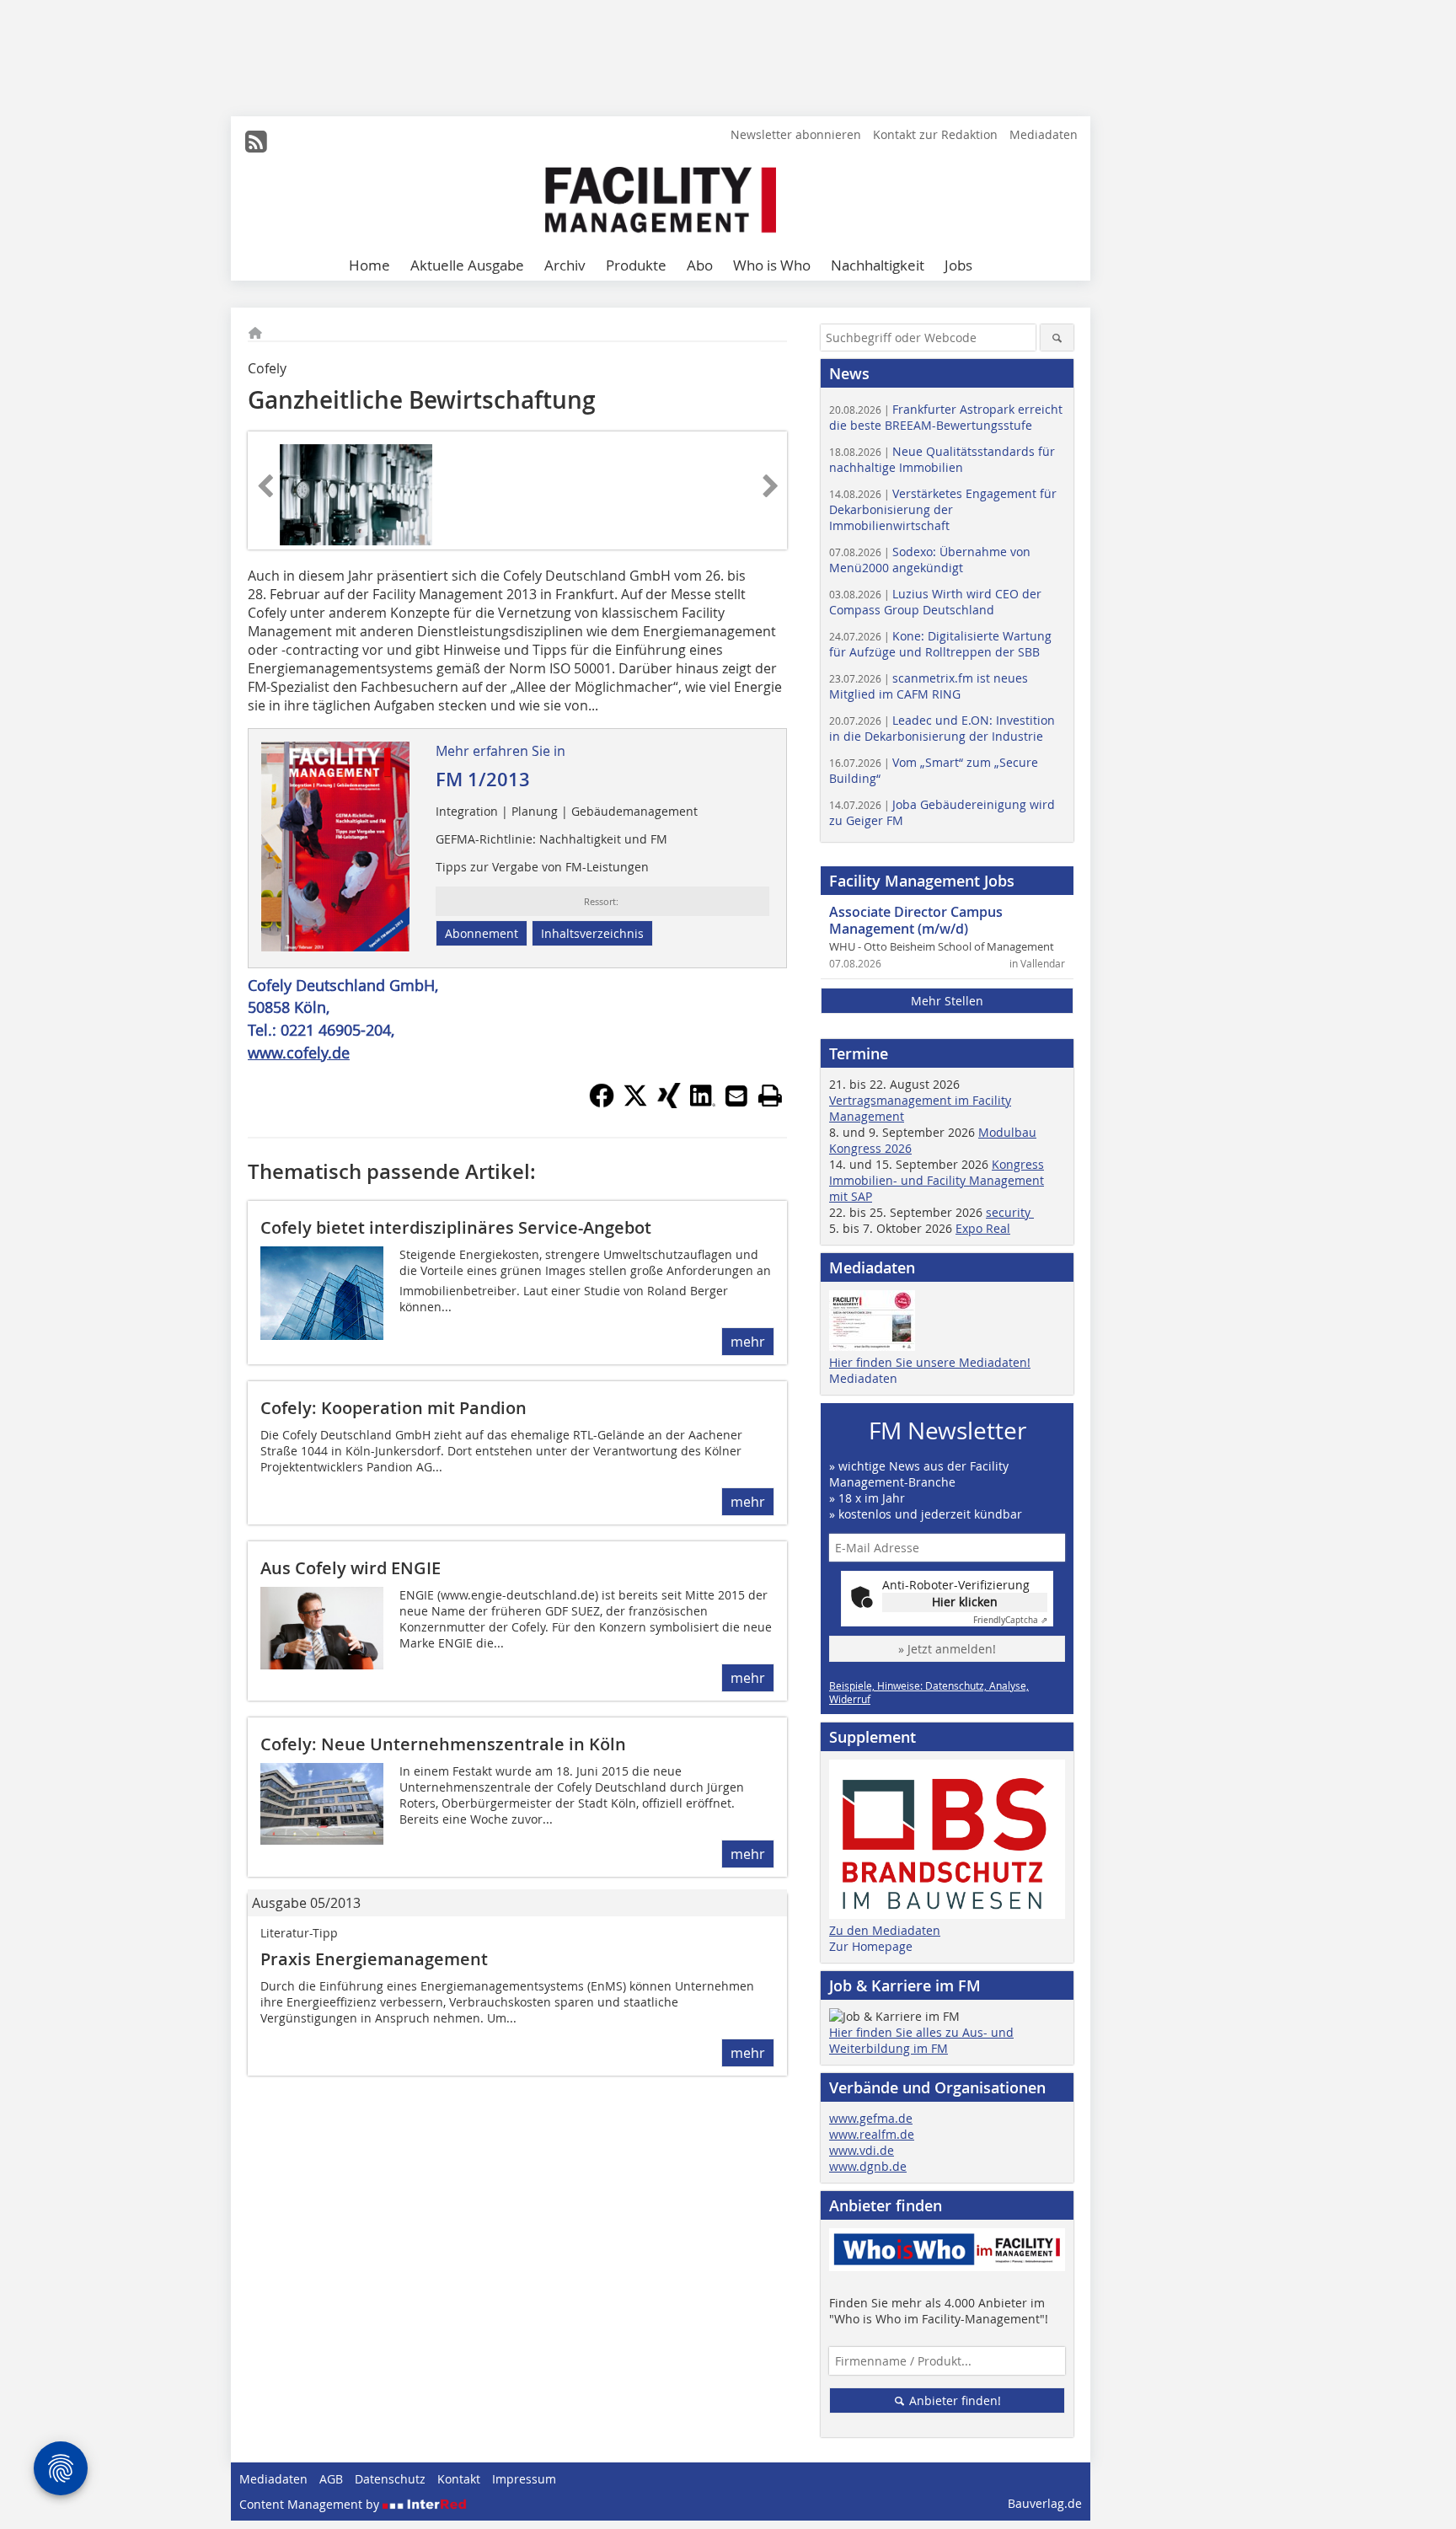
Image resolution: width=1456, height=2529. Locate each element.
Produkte (636, 265)
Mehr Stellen (947, 1001)
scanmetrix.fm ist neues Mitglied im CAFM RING (929, 686)
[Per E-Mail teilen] (736, 1096)
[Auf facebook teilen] (602, 1103)
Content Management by (311, 2504)
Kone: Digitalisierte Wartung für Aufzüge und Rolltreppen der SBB (940, 644)
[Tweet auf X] (635, 1103)
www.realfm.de (872, 2134)
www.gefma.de (871, 2118)
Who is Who (772, 265)
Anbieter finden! (953, 2400)
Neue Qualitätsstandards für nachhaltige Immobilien (942, 459)
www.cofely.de (299, 1053)
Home (369, 265)
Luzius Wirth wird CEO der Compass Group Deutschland (935, 602)
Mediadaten (1044, 134)
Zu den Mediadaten (885, 1930)
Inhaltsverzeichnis (592, 933)
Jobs (958, 265)
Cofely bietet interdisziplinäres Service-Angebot (456, 1227)
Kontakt (459, 2479)
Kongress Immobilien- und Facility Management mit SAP (937, 1180)
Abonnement (482, 933)
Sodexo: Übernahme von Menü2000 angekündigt (930, 560)
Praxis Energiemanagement (374, 1959)
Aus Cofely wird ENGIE (351, 1568)
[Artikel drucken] (770, 1096)
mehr (748, 1342)
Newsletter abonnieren (796, 134)
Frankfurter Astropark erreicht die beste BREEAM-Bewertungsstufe (946, 417)
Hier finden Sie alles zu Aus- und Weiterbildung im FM (921, 2040)
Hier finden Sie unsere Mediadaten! (930, 1362)
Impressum (524, 2479)
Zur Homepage (871, 1946)
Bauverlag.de (1045, 2503)
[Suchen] (1057, 338)
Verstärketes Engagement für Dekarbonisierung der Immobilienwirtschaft (943, 509)
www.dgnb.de (868, 2166)
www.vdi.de (862, 2150)
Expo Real (983, 1228)
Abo (700, 265)
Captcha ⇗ (1010, 1620)
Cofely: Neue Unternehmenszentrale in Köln (443, 1744)
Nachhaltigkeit (878, 265)
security (1010, 1212)
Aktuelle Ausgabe (467, 265)
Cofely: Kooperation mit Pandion (393, 1408)
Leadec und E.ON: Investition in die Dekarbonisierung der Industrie (942, 728)
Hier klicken (965, 1602)
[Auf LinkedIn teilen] (703, 1103)
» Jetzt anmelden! (947, 1649)
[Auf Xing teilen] (669, 1103)
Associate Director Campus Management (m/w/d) (916, 920)
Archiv (565, 265)
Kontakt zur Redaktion (935, 134)
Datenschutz (390, 2479)
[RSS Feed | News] (256, 142)
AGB (331, 2479)
